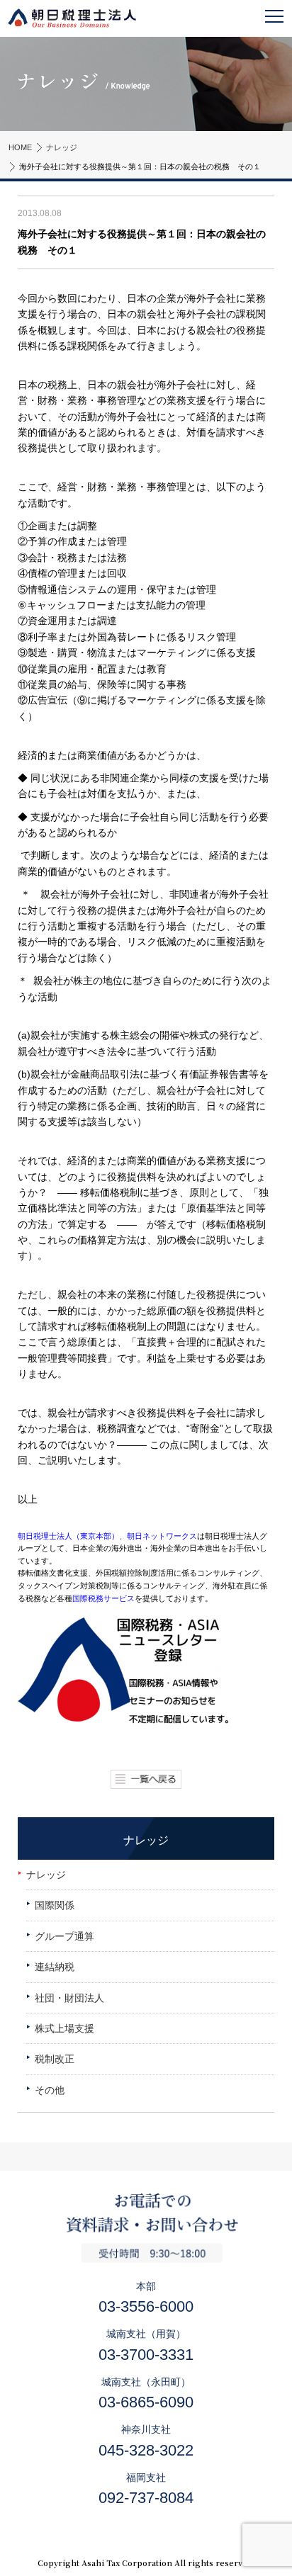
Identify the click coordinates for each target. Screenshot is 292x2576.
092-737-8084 (146, 2498)
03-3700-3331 (146, 2355)
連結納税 (55, 1967)
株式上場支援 (64, 2028)
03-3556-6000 (146, 2306)
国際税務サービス (103, 1598)
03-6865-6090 (146, 2402)
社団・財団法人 (69, 1998)
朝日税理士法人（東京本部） (68, 1536)
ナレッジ (62, 147)
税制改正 (55, 2059)
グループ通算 (64, 1936)
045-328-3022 (146, 2450)
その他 (50, 2090)
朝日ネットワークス (162, 1536)
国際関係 (55, 1905)
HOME (20, 147)
